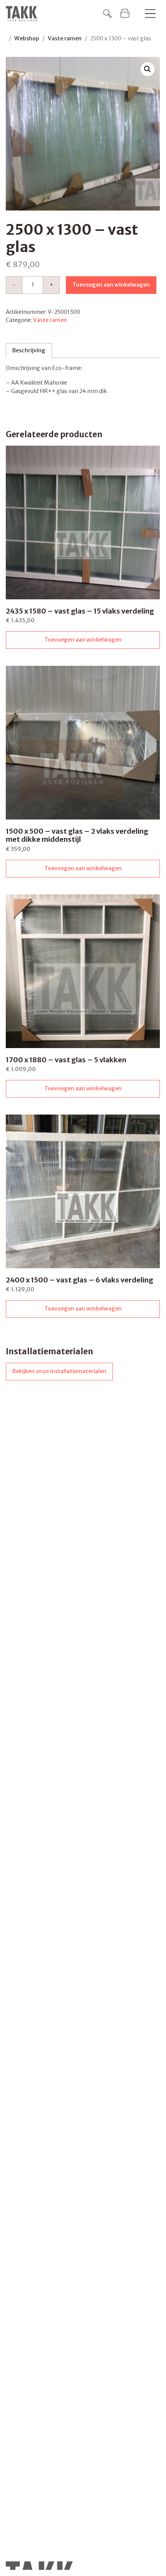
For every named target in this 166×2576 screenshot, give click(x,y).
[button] (148, 69)
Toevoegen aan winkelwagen (111, 285)
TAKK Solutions (23, 14)
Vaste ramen (65, 38)
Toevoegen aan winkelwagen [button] (83, 640)
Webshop (27, 38)
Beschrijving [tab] (29, 350)
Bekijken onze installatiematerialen (59, 1371)
